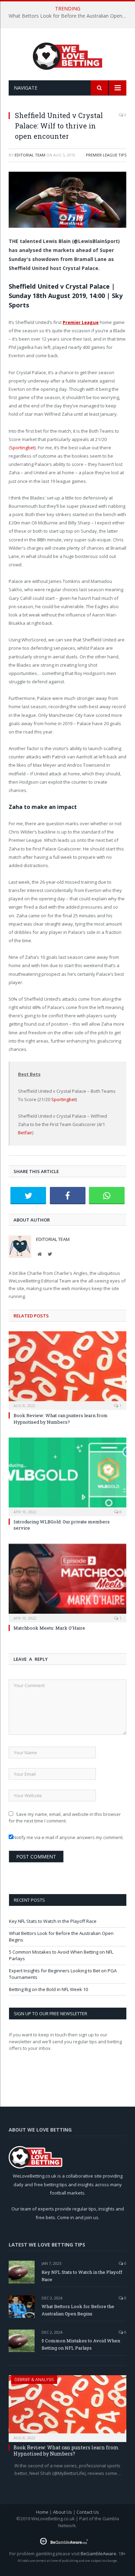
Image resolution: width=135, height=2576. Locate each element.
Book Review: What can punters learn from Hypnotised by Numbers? (61, 1418)
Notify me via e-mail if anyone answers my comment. (68, 1837)
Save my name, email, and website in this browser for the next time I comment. (65, 1818)
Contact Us (88, 2512)
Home (42, 2512)
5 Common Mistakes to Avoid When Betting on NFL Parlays (81, 2344)
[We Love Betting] (68, 55)
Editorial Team (30, 155)
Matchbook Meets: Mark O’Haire (49, 1628)
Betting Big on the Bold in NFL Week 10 (48, 1989)
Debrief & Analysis (34, 2380)
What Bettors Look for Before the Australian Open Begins (69, 16)
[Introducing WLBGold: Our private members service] (67, 1476)
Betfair (25, 1133)
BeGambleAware (98, 2554)
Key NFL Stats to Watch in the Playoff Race (53, 1921)
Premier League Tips (106, 155)
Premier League (81, 322)
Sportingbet (22, 448)
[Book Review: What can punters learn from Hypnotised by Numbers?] (67, 1370)
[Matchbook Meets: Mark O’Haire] (67, 1582)
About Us (62, 2512)
